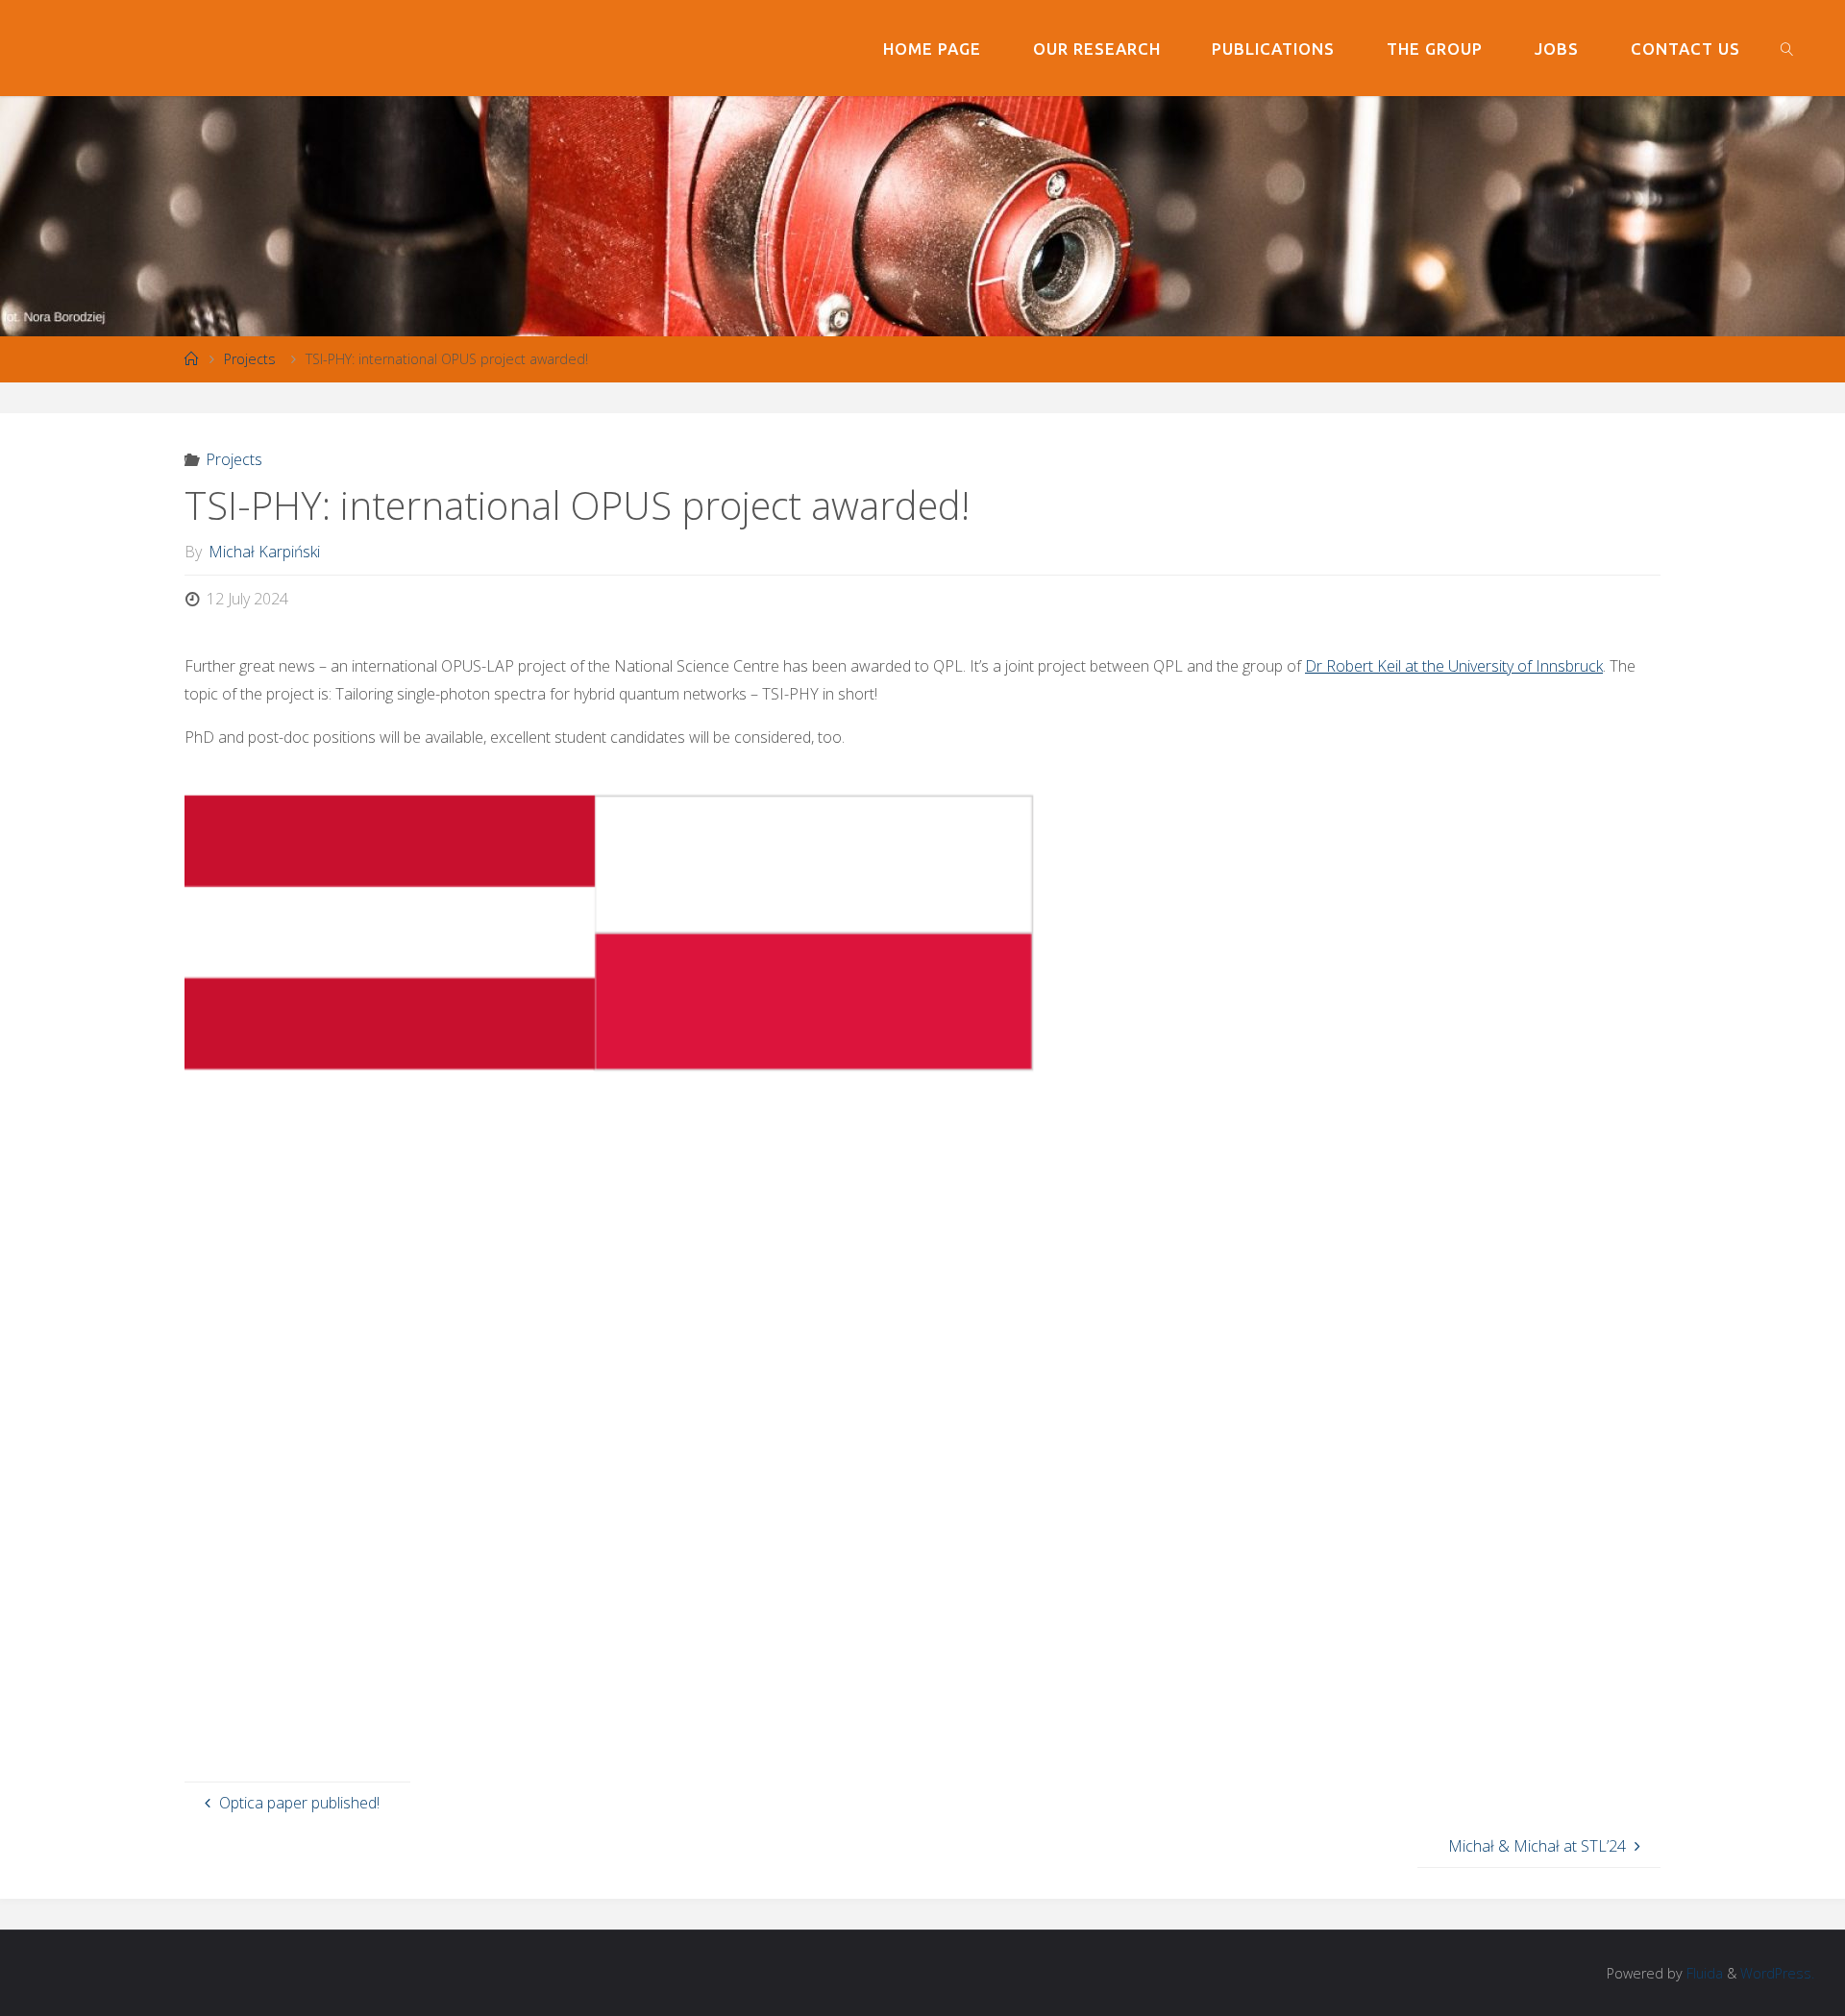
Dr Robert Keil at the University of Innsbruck (1454, 666)
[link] (1786, 48)
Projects (250, 359)
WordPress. (1777, 1973)
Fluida (1703, 1973)
